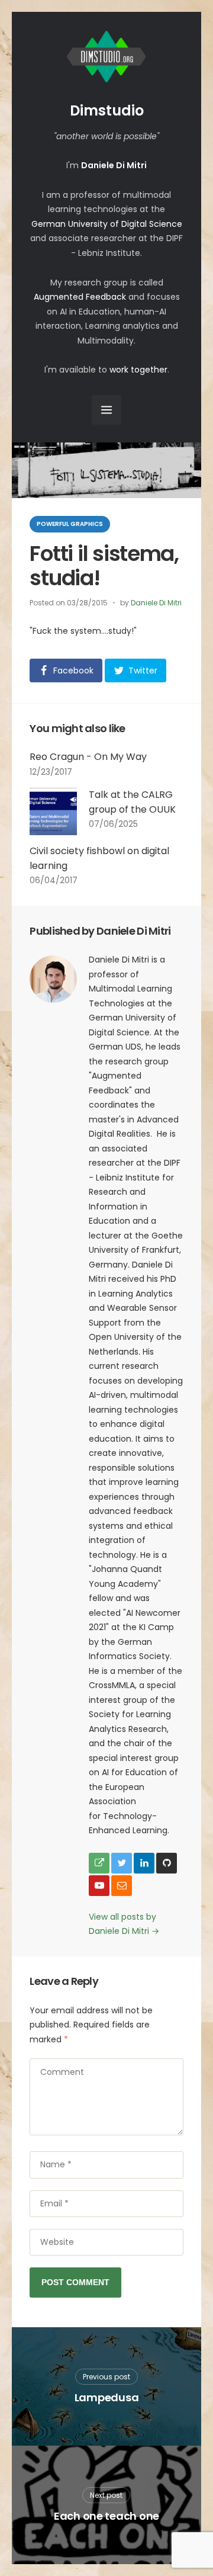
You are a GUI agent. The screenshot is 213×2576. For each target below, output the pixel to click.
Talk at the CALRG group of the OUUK (132, 802)
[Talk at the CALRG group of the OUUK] (53, 811)
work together (138, 370)
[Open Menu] (106, 410)
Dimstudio (107, 110)
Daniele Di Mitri (156, 603)
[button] (66, 671)
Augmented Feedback (80, 297)
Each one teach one (106, 2516)
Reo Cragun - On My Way (88, 757)
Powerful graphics (70, 524)
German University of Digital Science (107, 224)
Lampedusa (107, 2397)
